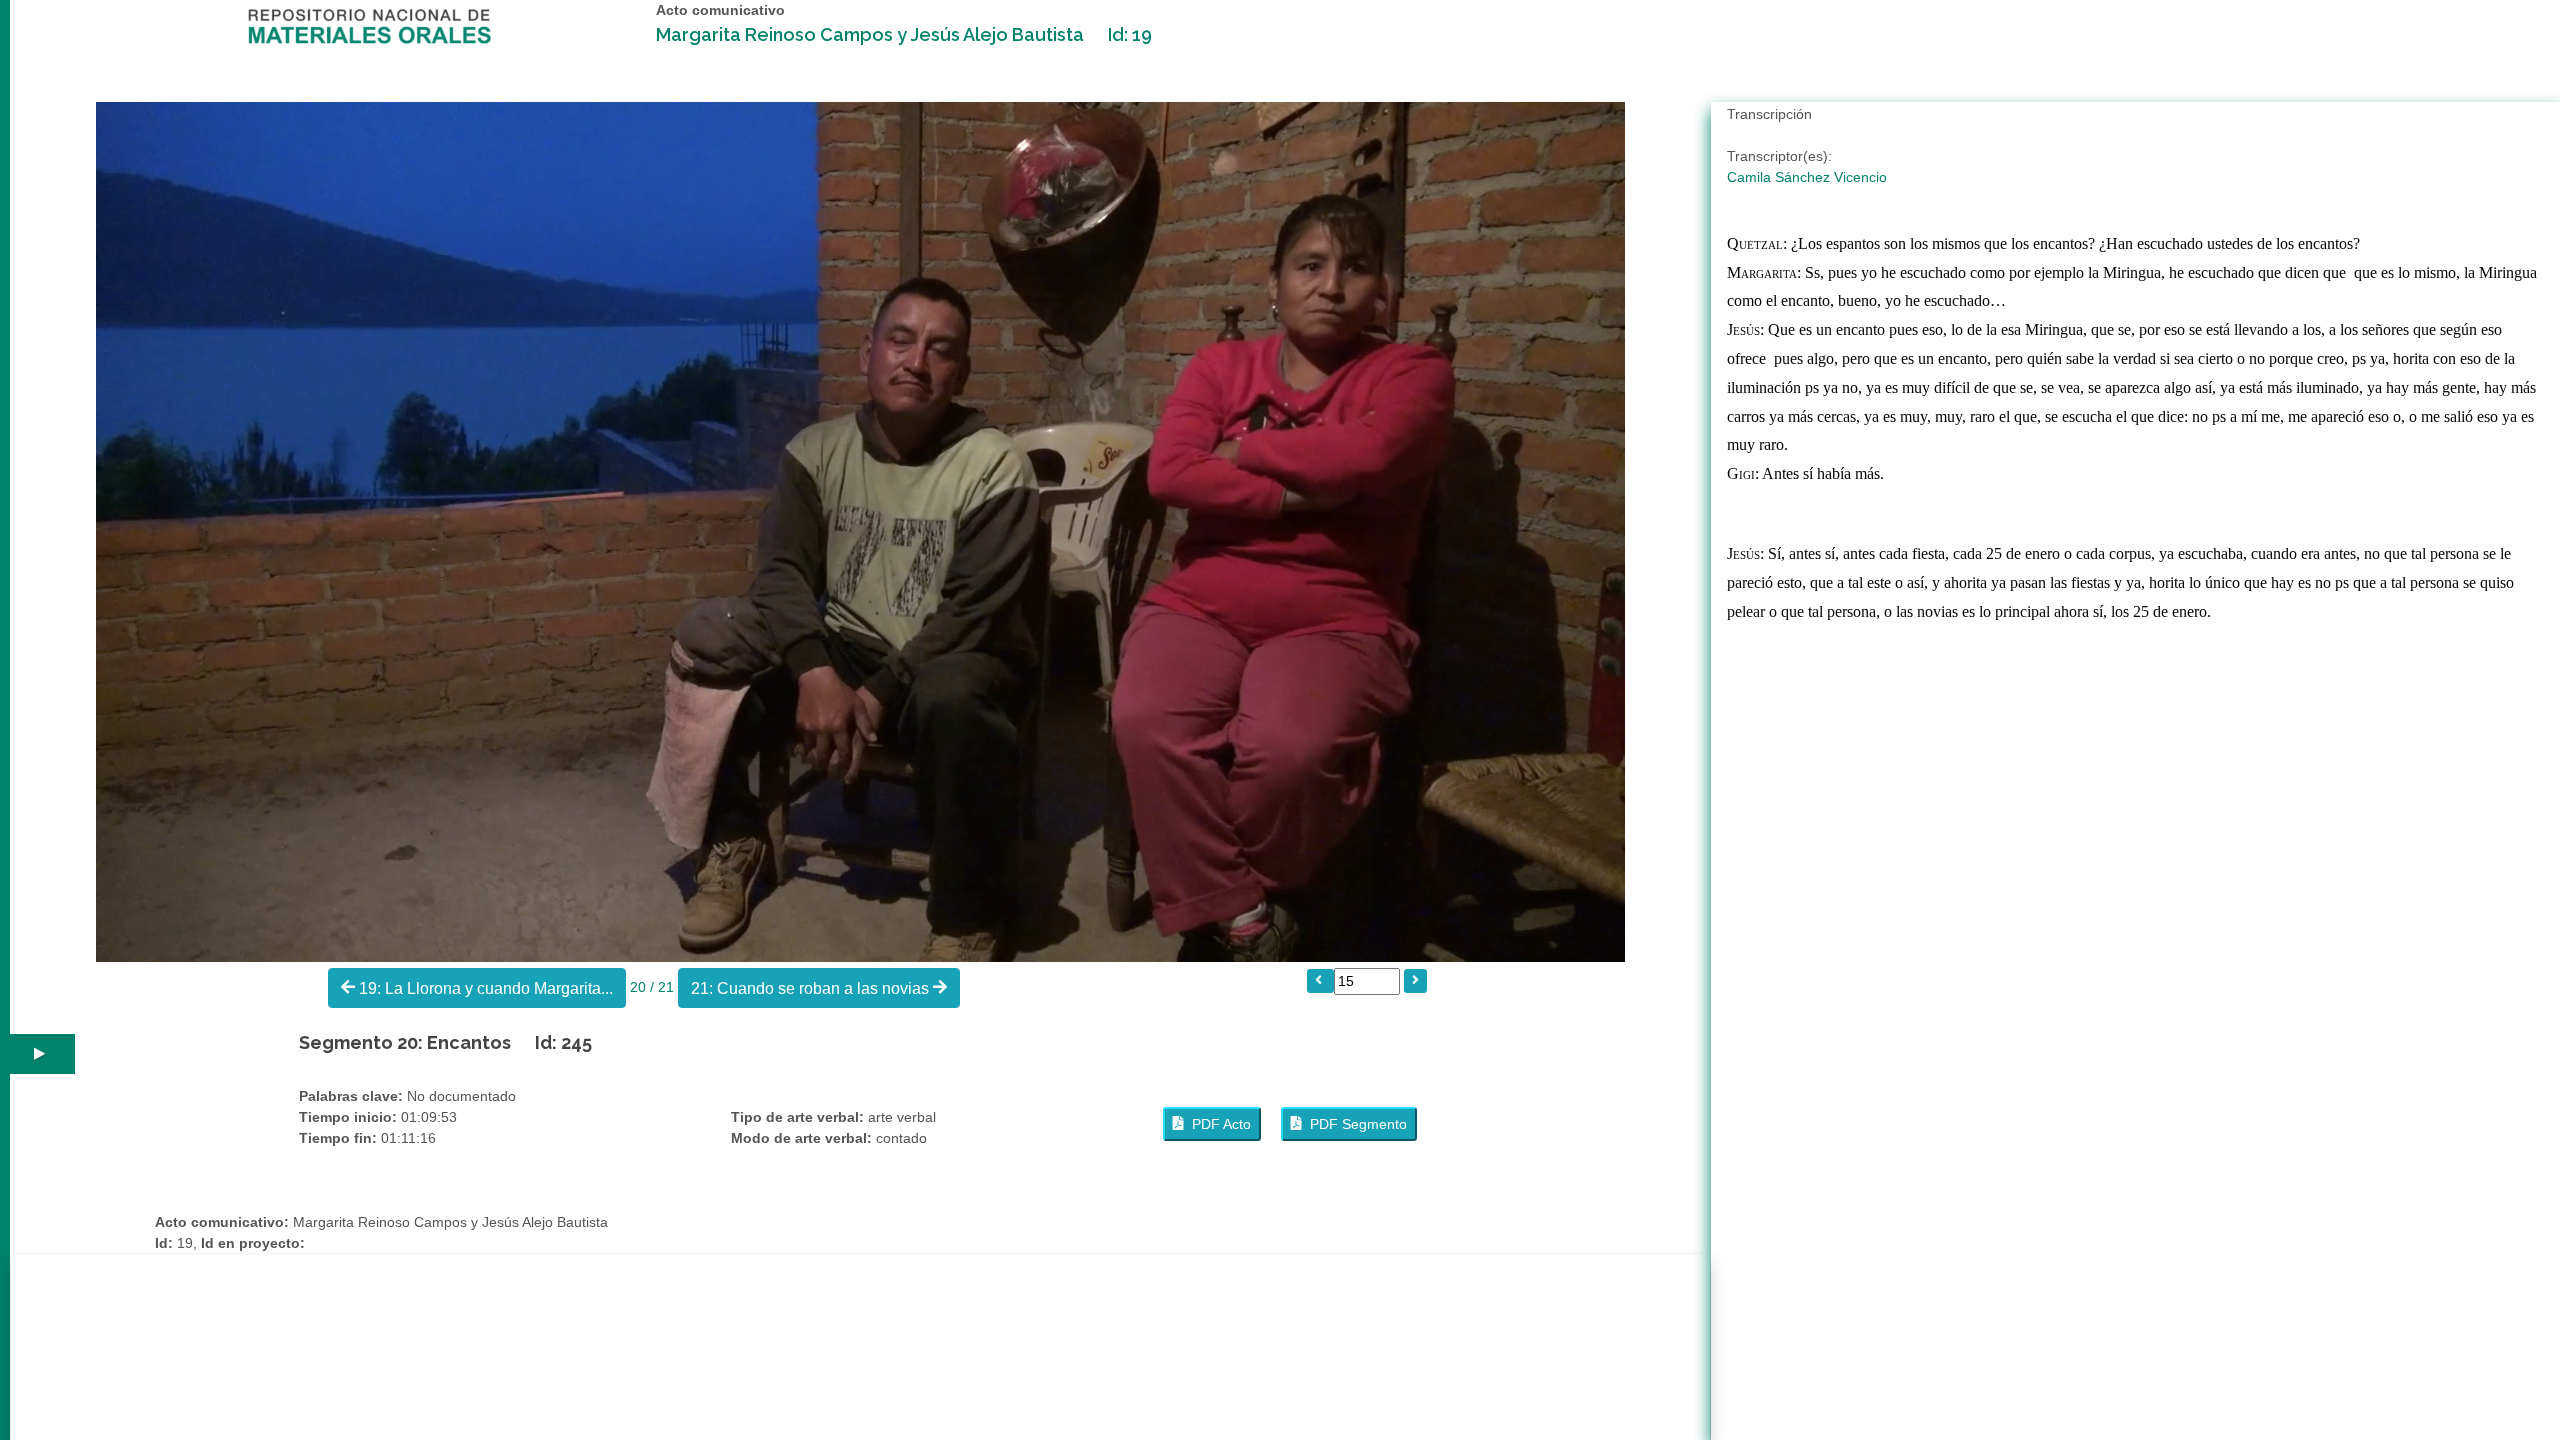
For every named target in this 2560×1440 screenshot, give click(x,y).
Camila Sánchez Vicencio (1807, 177)
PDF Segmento (1354, 1124)
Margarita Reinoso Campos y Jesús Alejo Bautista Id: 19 (904, 34)
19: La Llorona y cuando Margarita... (484, 988)
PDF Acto (1217, 1124)
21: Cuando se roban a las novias (812, 988)
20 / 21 (654, 986)
